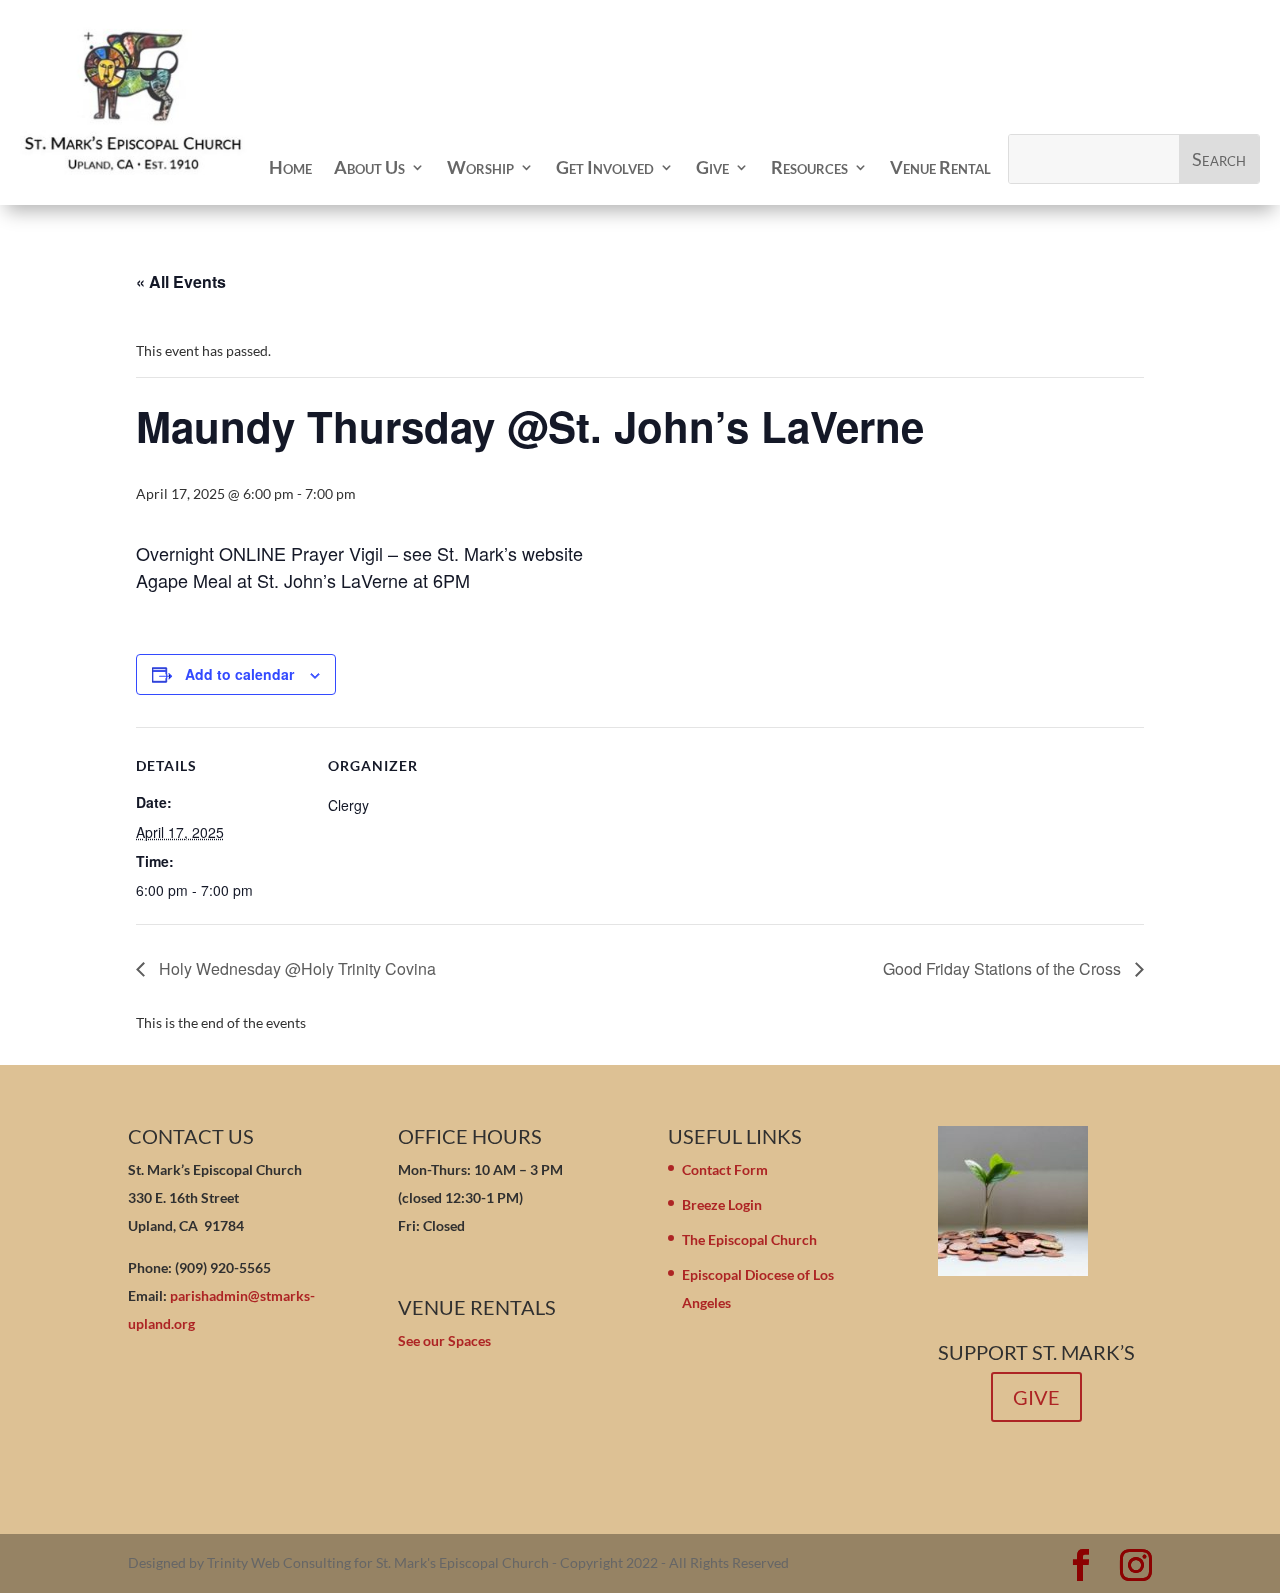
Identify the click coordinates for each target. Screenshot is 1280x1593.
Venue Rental (940, 167)
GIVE (1036, 1397)
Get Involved (605, 167)
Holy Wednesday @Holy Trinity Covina (295, 968)
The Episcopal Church (749, 1239)
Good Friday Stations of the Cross (1004, 968)
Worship (480, 167)
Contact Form (725, 1169)
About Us (369, 167)
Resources (809, 167)
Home (290, 167)
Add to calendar (239, 674)
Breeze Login (722, 1204)
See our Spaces (444, 1340)
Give (712, 167)
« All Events (181, 281)
